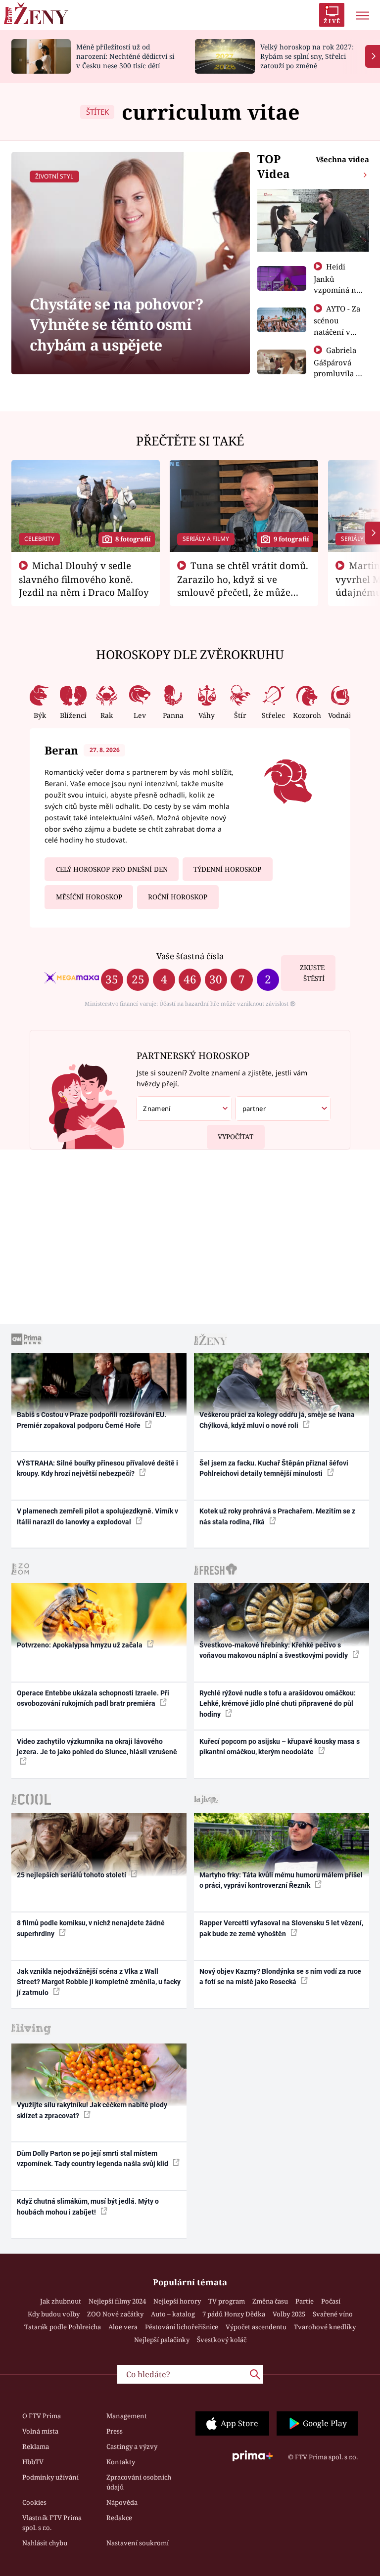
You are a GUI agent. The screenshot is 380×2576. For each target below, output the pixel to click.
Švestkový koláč (222, 2340)
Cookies (34, 2502)
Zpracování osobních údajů (139, 2482)
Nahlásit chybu (45, 2543)
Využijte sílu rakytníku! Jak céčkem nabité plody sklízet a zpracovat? (92, 2110)
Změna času (270, 2301)
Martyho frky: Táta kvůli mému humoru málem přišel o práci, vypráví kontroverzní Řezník (281, 1880)
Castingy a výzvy (132, 2446)
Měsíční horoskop (89, 897)
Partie (305, 2301)
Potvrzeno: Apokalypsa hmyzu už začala (80, 1645)
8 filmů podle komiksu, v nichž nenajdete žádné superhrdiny (91, 1928)
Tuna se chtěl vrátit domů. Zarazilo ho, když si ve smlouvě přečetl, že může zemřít (243, 585)
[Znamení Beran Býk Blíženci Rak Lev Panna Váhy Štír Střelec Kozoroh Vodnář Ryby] (184, 1109)
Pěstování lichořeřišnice (182, 2327)
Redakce (119, 2518)
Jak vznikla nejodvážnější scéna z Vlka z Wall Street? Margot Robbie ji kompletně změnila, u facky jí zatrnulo (99, 1982)
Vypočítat (236, 1137)
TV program (227, 2301)
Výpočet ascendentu (256, 2327)
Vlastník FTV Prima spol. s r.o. (52, 2523)
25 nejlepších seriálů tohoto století (72, 1875)
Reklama (36, 2446)
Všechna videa (342, 159)
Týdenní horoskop (227, 869)
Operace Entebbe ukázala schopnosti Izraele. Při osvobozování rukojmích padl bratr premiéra (93, 1698)
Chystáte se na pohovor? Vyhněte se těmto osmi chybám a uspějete (117, 324)
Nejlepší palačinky (162, 2340)
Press (115, 2431)
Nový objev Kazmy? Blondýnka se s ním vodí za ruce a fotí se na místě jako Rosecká (280, 1976)
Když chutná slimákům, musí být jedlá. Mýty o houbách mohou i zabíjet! (88, 2206)
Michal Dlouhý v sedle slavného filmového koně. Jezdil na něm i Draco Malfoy (84, 579)
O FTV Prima (42, 2416)
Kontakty (121, 2462)
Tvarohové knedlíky (325, 2327)
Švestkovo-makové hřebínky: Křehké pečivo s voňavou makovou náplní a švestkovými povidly (274, 1650)
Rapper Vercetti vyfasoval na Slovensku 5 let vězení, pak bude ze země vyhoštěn (281, 1928)
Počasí (331, 2301)
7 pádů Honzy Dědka (234, 2314)
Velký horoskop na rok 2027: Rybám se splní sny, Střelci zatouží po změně (307, 56)
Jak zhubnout (61, 2301)
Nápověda (122, 2502)
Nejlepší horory (177, 2301)
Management (127, 2416)
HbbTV (33, 2462)
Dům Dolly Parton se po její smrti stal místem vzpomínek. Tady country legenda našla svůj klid (93, 2158)
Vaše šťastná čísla (190, 956)
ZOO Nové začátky (115, 2314)
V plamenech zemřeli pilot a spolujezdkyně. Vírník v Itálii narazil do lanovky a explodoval (97, 1516)
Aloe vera (123, 2327)
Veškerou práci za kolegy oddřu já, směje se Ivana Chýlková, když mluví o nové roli (277, 1420)
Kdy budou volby (54, 2314)
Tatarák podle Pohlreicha (63, 2327)
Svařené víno (333, 2314)
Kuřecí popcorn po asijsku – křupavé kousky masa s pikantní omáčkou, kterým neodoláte (280, 1747)
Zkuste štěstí (312, 973)
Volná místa (40, 2431)
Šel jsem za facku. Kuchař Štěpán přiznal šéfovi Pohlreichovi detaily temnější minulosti (274, 1468)
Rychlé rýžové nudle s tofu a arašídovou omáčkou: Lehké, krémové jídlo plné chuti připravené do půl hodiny (278, 1704)
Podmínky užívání (50, 2477)
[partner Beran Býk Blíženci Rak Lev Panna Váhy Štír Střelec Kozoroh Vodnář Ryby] (283, 1109)
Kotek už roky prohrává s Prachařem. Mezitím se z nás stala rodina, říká (277, 1516)
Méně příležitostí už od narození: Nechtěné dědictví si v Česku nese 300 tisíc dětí (125, 56)
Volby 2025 (289, 2314)
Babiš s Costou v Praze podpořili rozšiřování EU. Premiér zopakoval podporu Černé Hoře (92, 1420)
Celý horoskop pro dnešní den (112, 869)
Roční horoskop (178, 897)
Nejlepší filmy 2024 (117, 2301)
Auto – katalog (173, 2314)
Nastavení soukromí (138, 2543)
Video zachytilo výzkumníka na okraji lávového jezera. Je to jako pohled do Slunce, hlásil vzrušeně (97, 1747)
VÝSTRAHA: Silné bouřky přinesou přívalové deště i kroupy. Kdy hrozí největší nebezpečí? (97, 1468)
